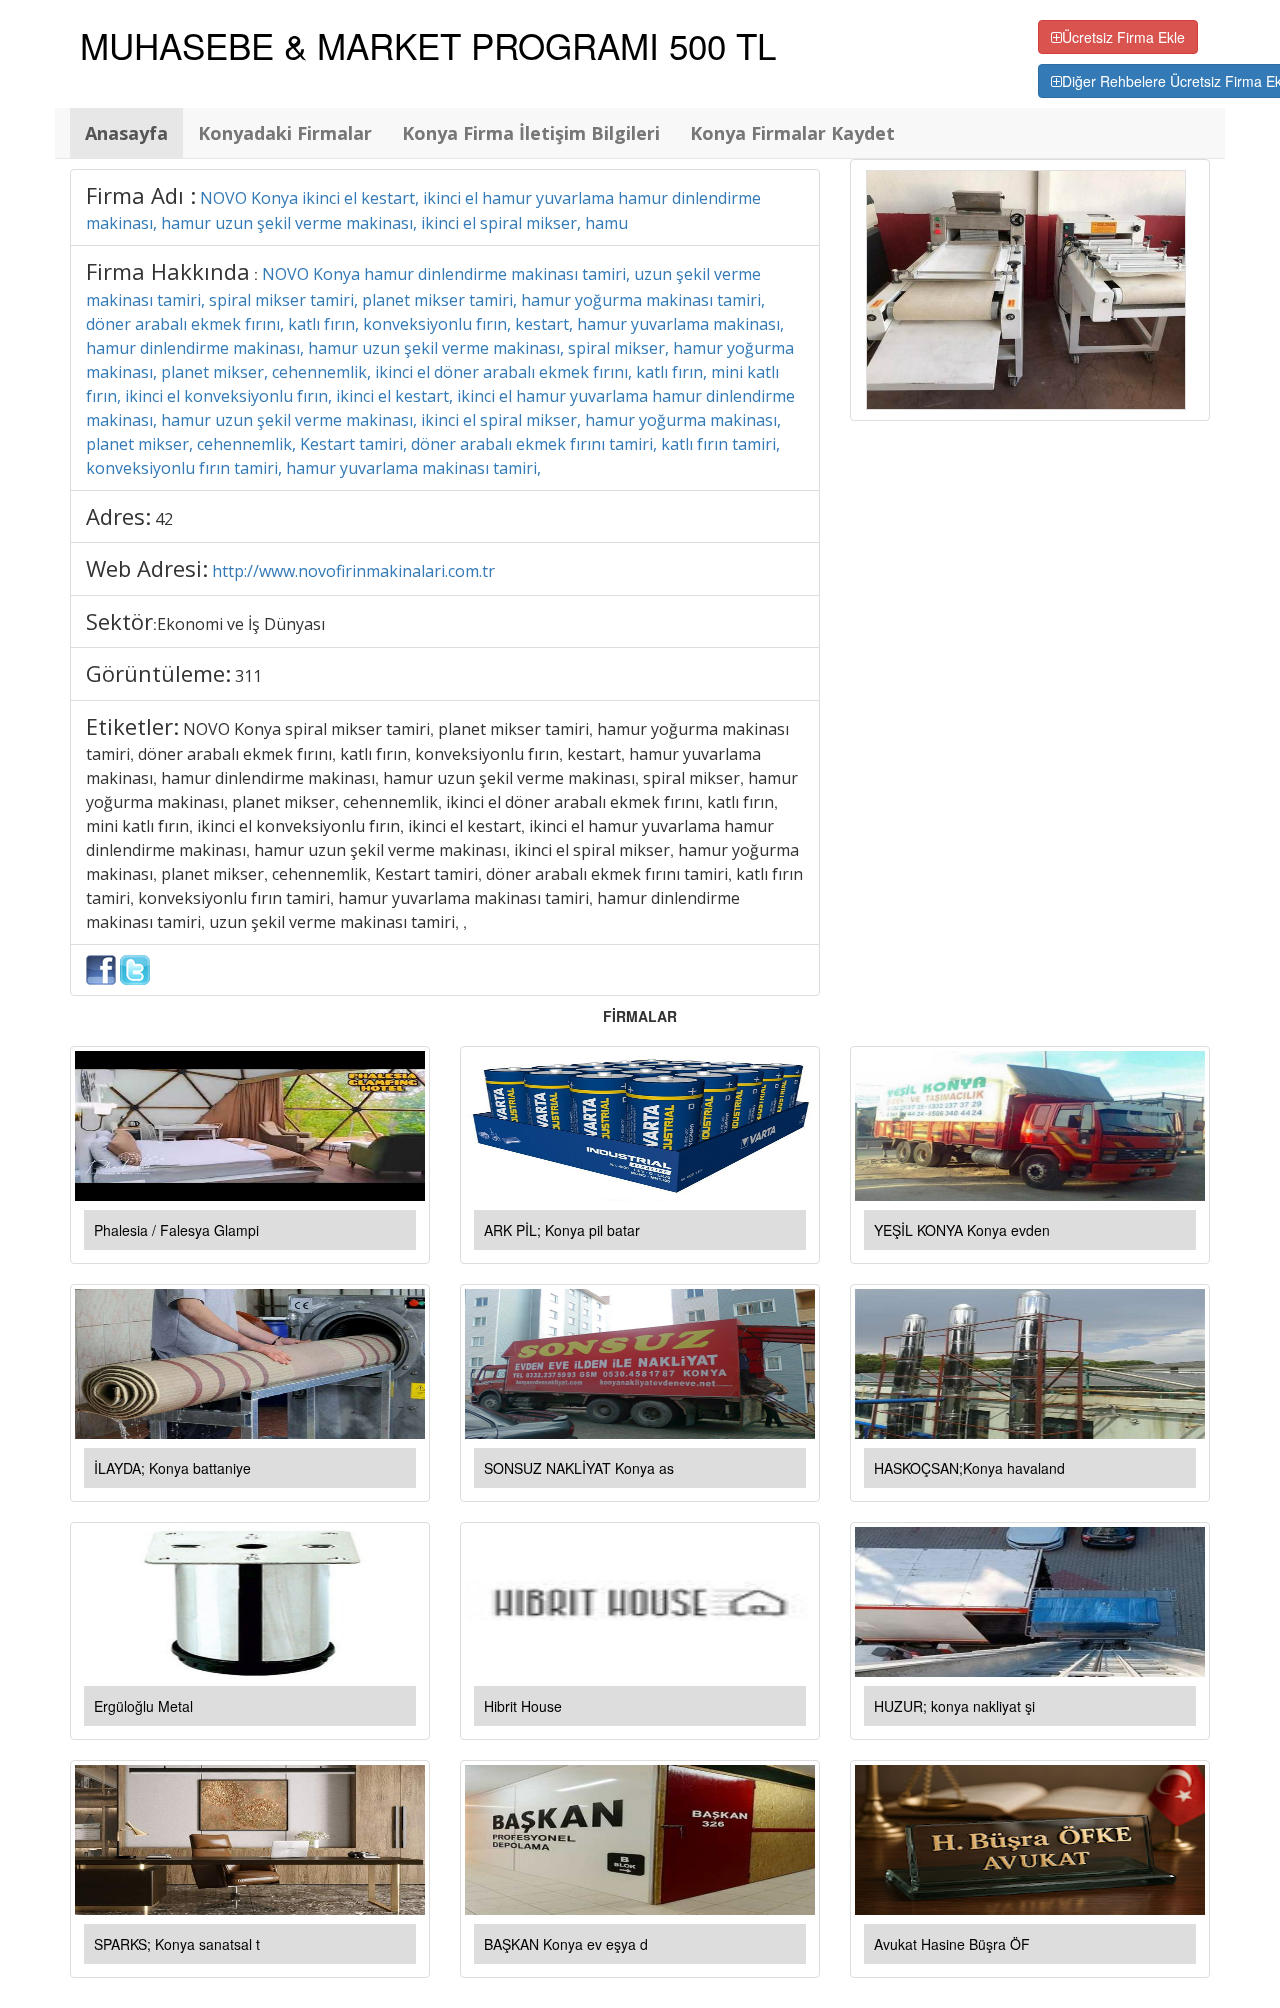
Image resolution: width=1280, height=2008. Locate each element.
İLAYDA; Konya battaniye (172, 1468)
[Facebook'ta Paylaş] (101, 968)
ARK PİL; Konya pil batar (562, 1230)
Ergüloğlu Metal (143, 1706)
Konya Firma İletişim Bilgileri (531, 133)
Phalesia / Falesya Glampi (176, 1230)
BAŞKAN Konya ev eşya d (566, 1944)
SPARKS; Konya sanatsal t (177, 1944)
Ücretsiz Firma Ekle (1123, 37)
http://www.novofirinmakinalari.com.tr (353, 571)
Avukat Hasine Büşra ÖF (952, 1944)
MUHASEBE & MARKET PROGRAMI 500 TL (428, 45)
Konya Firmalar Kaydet (792, 133)
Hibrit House (523, 1706)
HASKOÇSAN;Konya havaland (969, 1468)
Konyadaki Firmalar (285, 133)
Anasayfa (126, 133)
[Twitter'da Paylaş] (135, 968)
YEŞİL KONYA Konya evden (962, 1230)
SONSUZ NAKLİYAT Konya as (579, 1468)
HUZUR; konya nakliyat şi (954, 1706)
